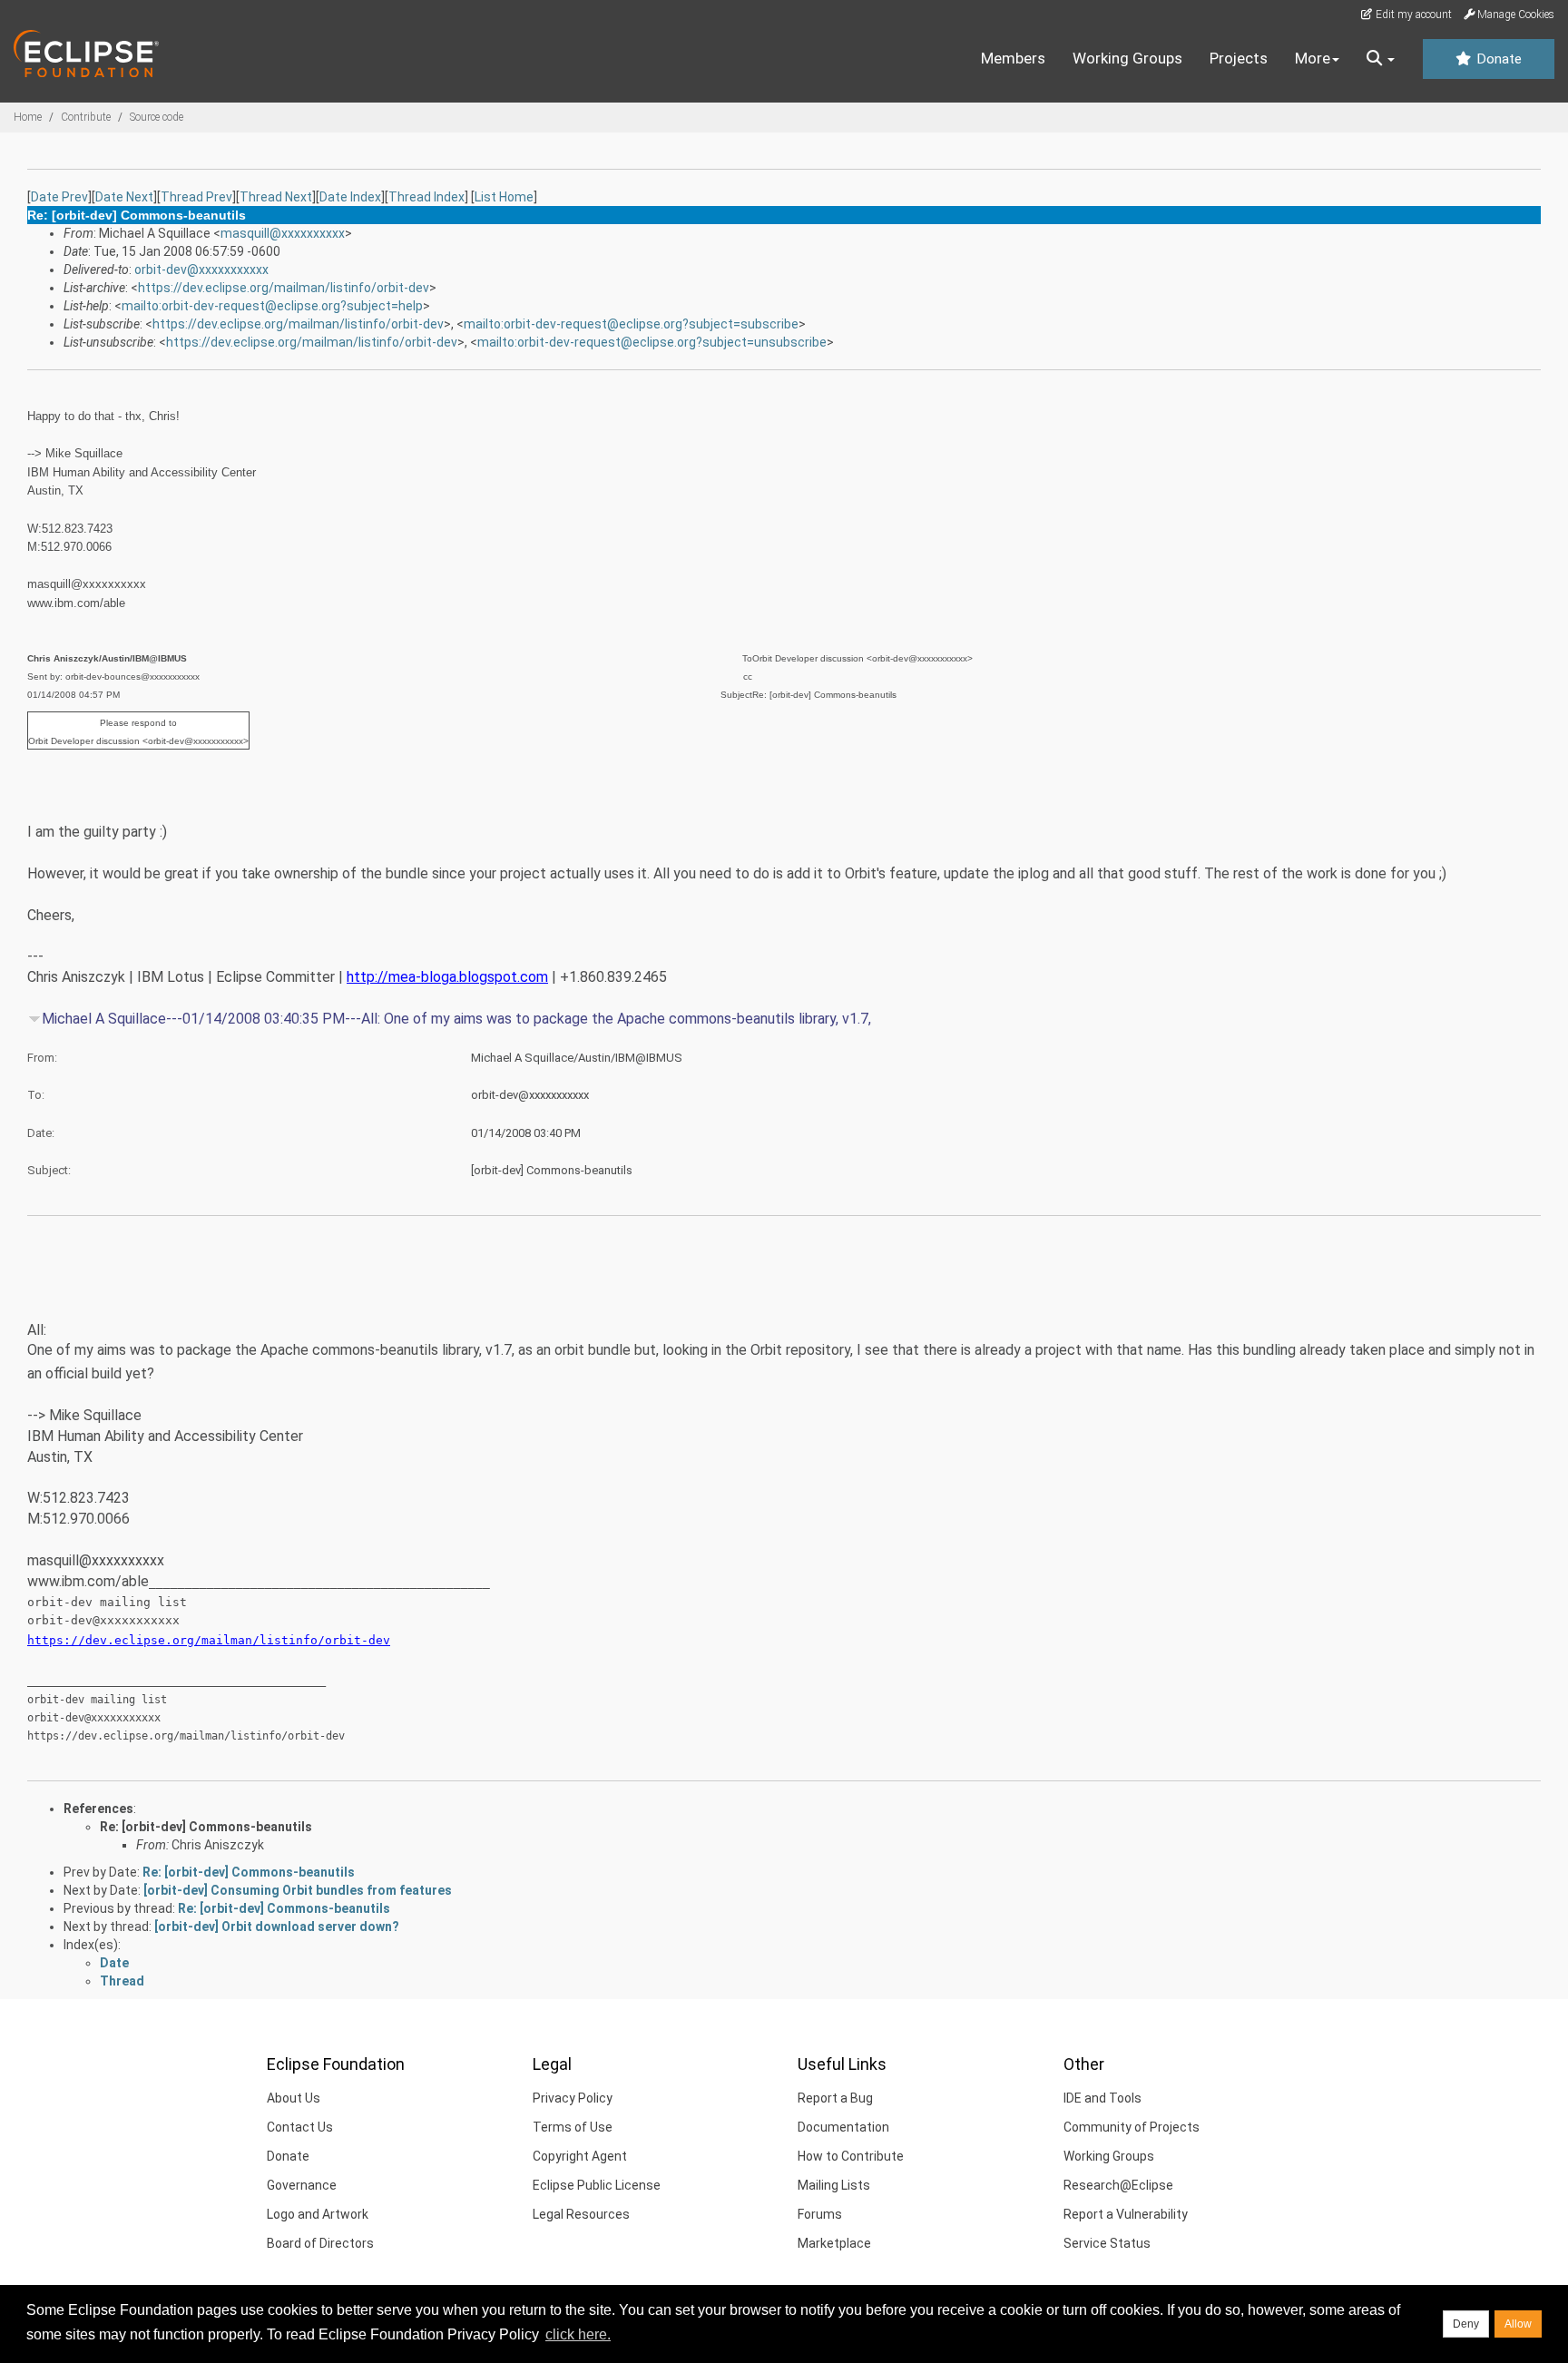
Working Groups (1127, 58)
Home (28, 117)
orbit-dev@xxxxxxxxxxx (201, 270)
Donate (1497, 59)
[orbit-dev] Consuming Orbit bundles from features (298, 1890)
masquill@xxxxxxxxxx (283, 233)
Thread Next (276, 197)
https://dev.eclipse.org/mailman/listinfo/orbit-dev (284, 288)
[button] (1381, 59)
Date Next (124, 197)
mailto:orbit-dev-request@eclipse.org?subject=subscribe (631, 324)
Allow (1518, 2324)
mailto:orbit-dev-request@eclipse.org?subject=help (272, 306)
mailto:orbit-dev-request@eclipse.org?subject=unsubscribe (652, 342)
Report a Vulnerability (1126, 2214)
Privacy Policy (573, 2098)
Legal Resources (581, 2214)
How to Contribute (851, 2156)
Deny (1466, 2324)
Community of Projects (1132, 2127)
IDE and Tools (1102, 2098)
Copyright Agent (580, 2156)
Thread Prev (196, 197)
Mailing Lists (834, 2185)
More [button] (1313, 58)
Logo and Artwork (318, 2214)
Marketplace (834, 2243)
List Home (504, 197)
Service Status (1107, 2243)
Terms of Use (573, 2127)
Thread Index (426, 197)
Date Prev (59, 197)
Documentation (843, 2127)
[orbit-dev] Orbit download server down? (277, 1927)
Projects (1239, 58)
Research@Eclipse (1118, 2185)
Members (1013, 58)
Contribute (86, 117)
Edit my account (1412, 15)
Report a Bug (835, 2098)
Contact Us (300, 2127)
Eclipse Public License (597, 2185)
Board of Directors (320, 2243)
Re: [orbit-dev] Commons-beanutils (206, 1827)
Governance (302, 2185)
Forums (820, 2214)
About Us (294, 2098)
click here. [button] (578, 2334)
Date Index (350, 197)
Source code (157, 117)
